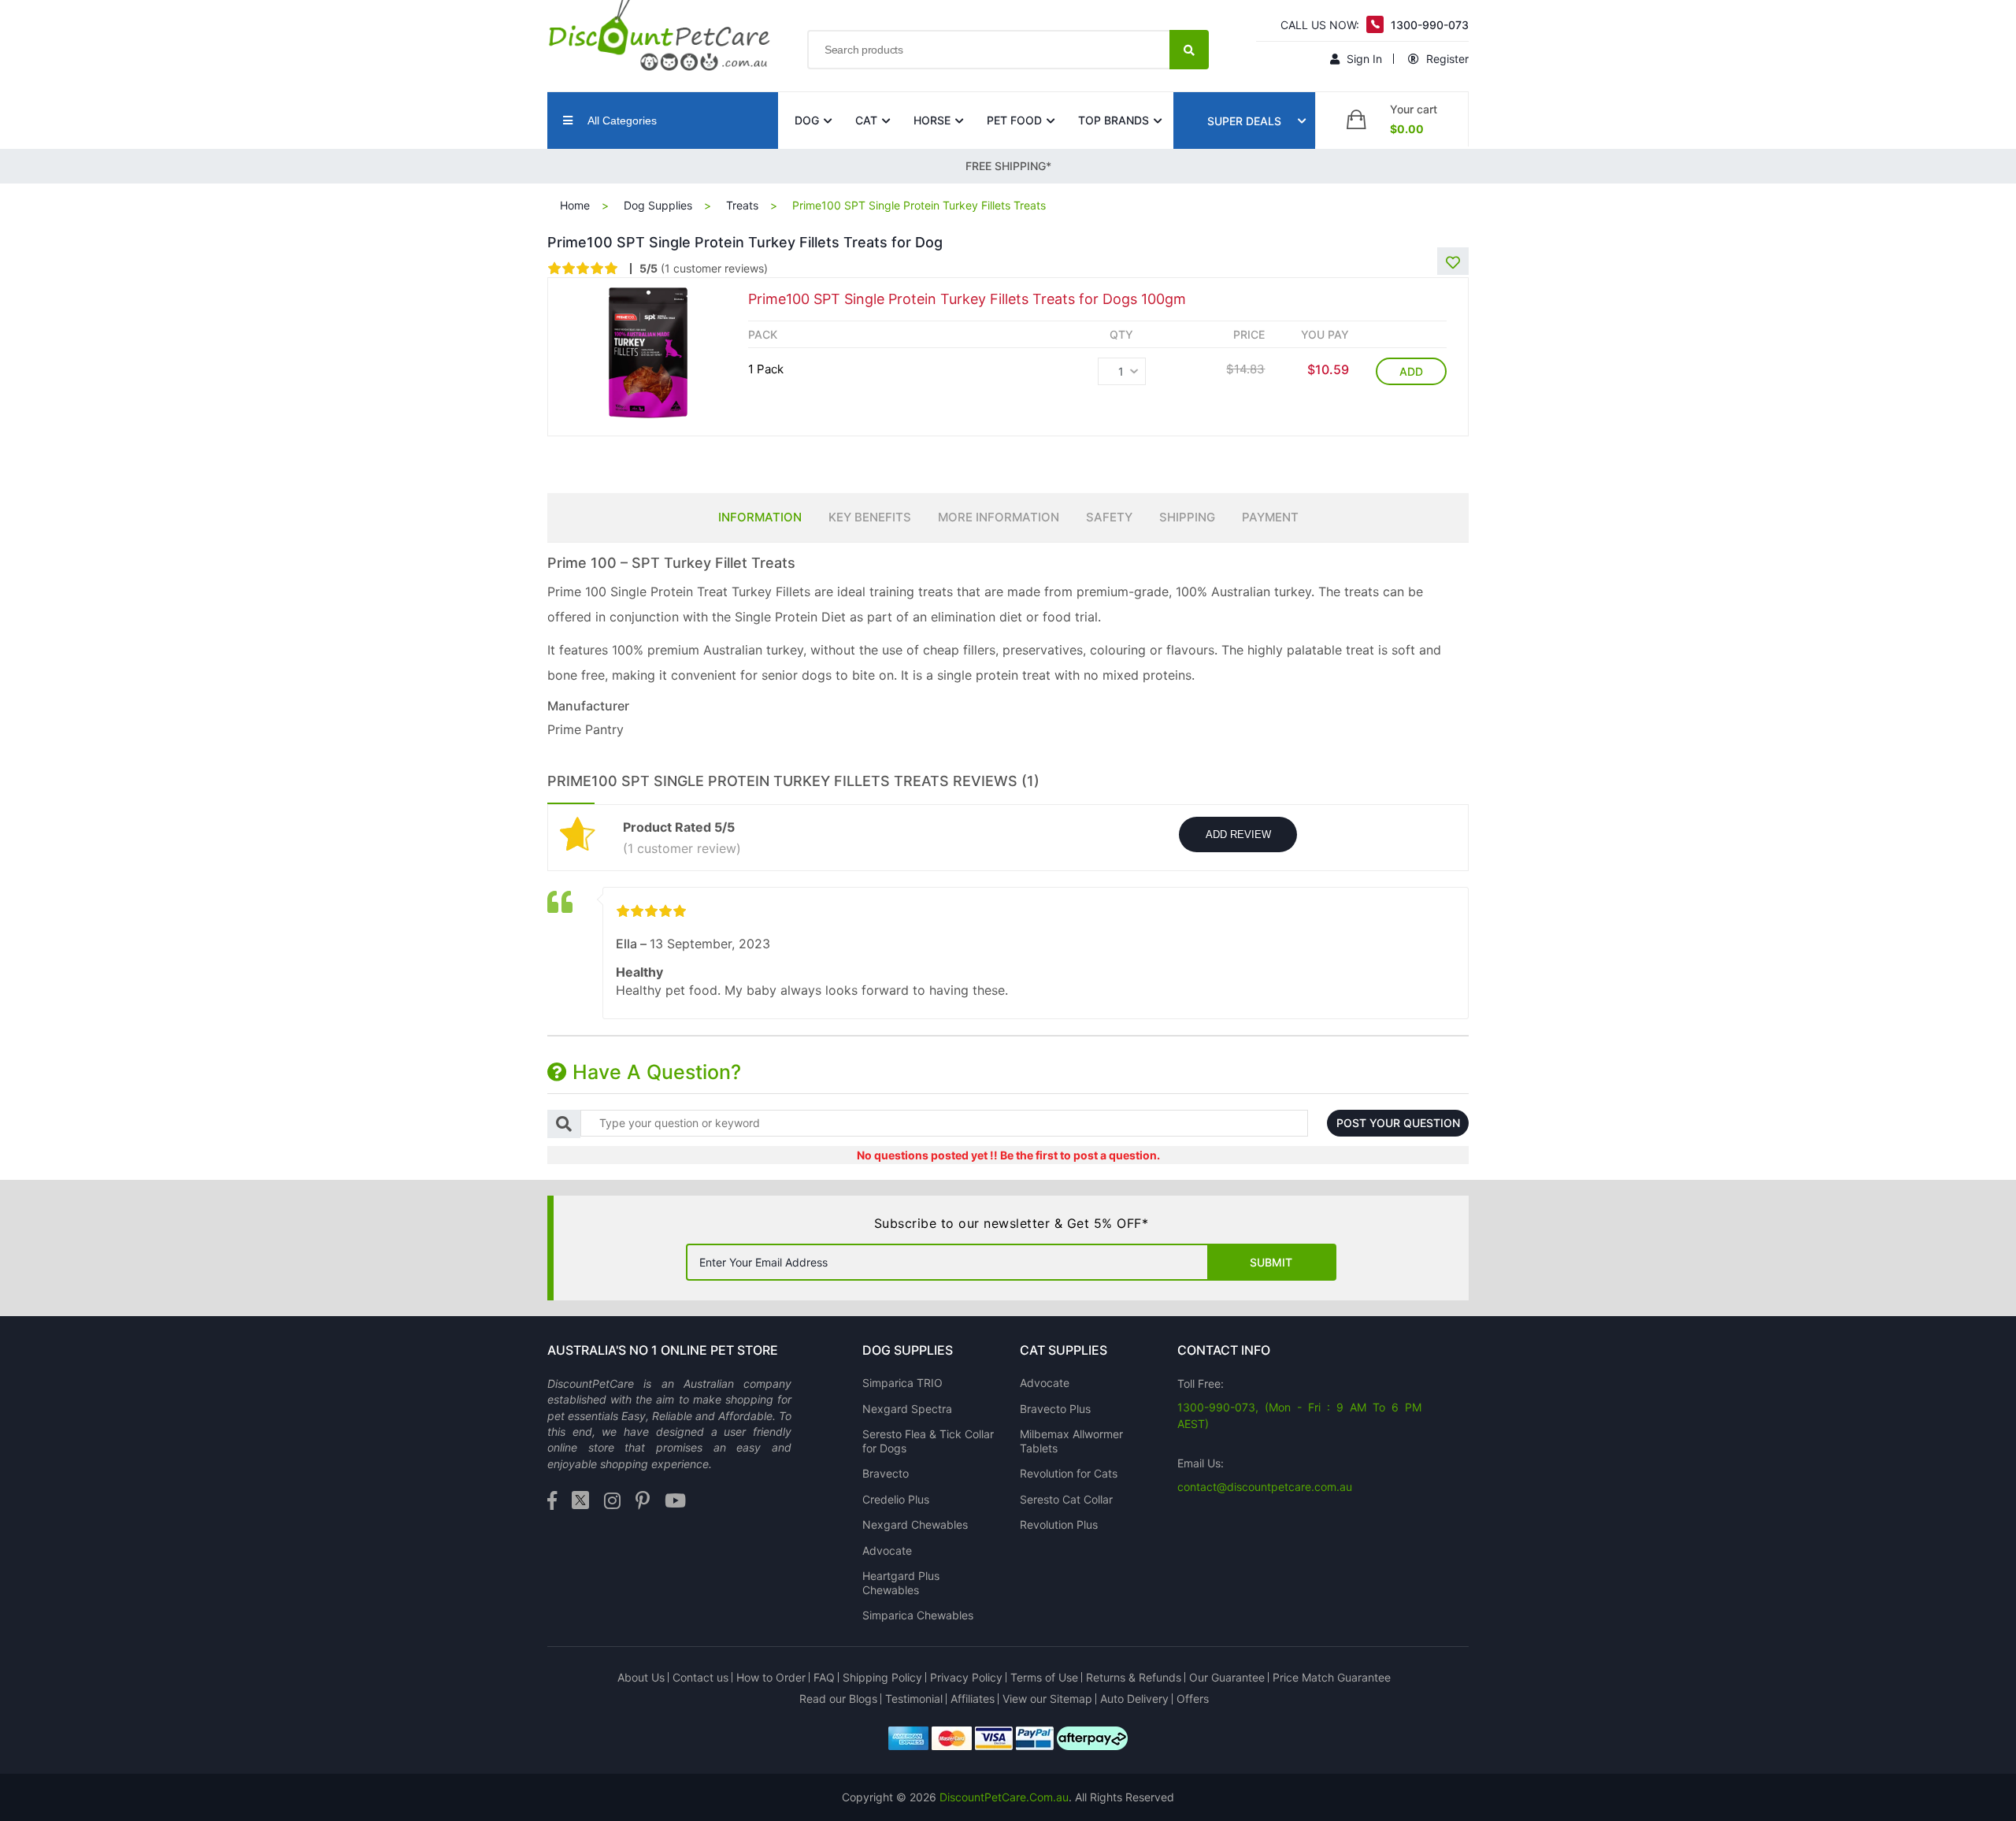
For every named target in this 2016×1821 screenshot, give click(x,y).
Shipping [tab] (1187, 517)
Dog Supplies (658, 205)
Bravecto (886, 1473)
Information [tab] (760, 517)
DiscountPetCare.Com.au (1004, 1797)
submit (1271, 1262)
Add (1411, 371)
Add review (1238, 834)
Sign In (1363, 59)
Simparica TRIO (902, 1383)
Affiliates (973, 1699)
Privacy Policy (966, 1677)
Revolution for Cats (1069, 1473)
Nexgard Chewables (915, 1524)
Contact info (1224, 1350)
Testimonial (914, 1699)
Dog (807, 120)
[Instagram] (612, 1502)
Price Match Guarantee (1332, 1677)
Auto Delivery (1134, 1699)
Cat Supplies (1064, 1350)
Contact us (700, 1677)
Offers (1193, 1699)
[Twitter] (580, 1502)
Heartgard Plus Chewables (901, 1583)
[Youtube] (675, 1502)
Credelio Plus (896, 1499)
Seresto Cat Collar (1066, 1499)
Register (1446, 59)
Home (575, 205)
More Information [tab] (999, 517)
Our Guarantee (1227, 1677)
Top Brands (1114, 120)
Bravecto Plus (1055, 1409)
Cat (866, 120)
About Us (641, 1677)
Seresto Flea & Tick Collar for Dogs (928, 1441)
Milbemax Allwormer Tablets (1071, 1441)
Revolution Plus (1059, 1524)
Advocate (887, 1550)
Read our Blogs (838, 1699)
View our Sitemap (1047, 1699)
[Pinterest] (643, 1502)
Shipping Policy (882, 1677)
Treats (742, 205)
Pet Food (1014, 120)
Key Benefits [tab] (870, 517)
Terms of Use (1044, 1677)
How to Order (771, 1677)
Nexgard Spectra (907, 1409)
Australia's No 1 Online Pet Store (663, 1350)
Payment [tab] (1270, 517)
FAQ (824, 1677)
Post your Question (1398, 1123)
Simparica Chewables (918, 1615)
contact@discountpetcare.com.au (1265, 1487)
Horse (932, 120)
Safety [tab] (1109, 517)
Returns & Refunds (1134, 1677)
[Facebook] (552, 1502)
